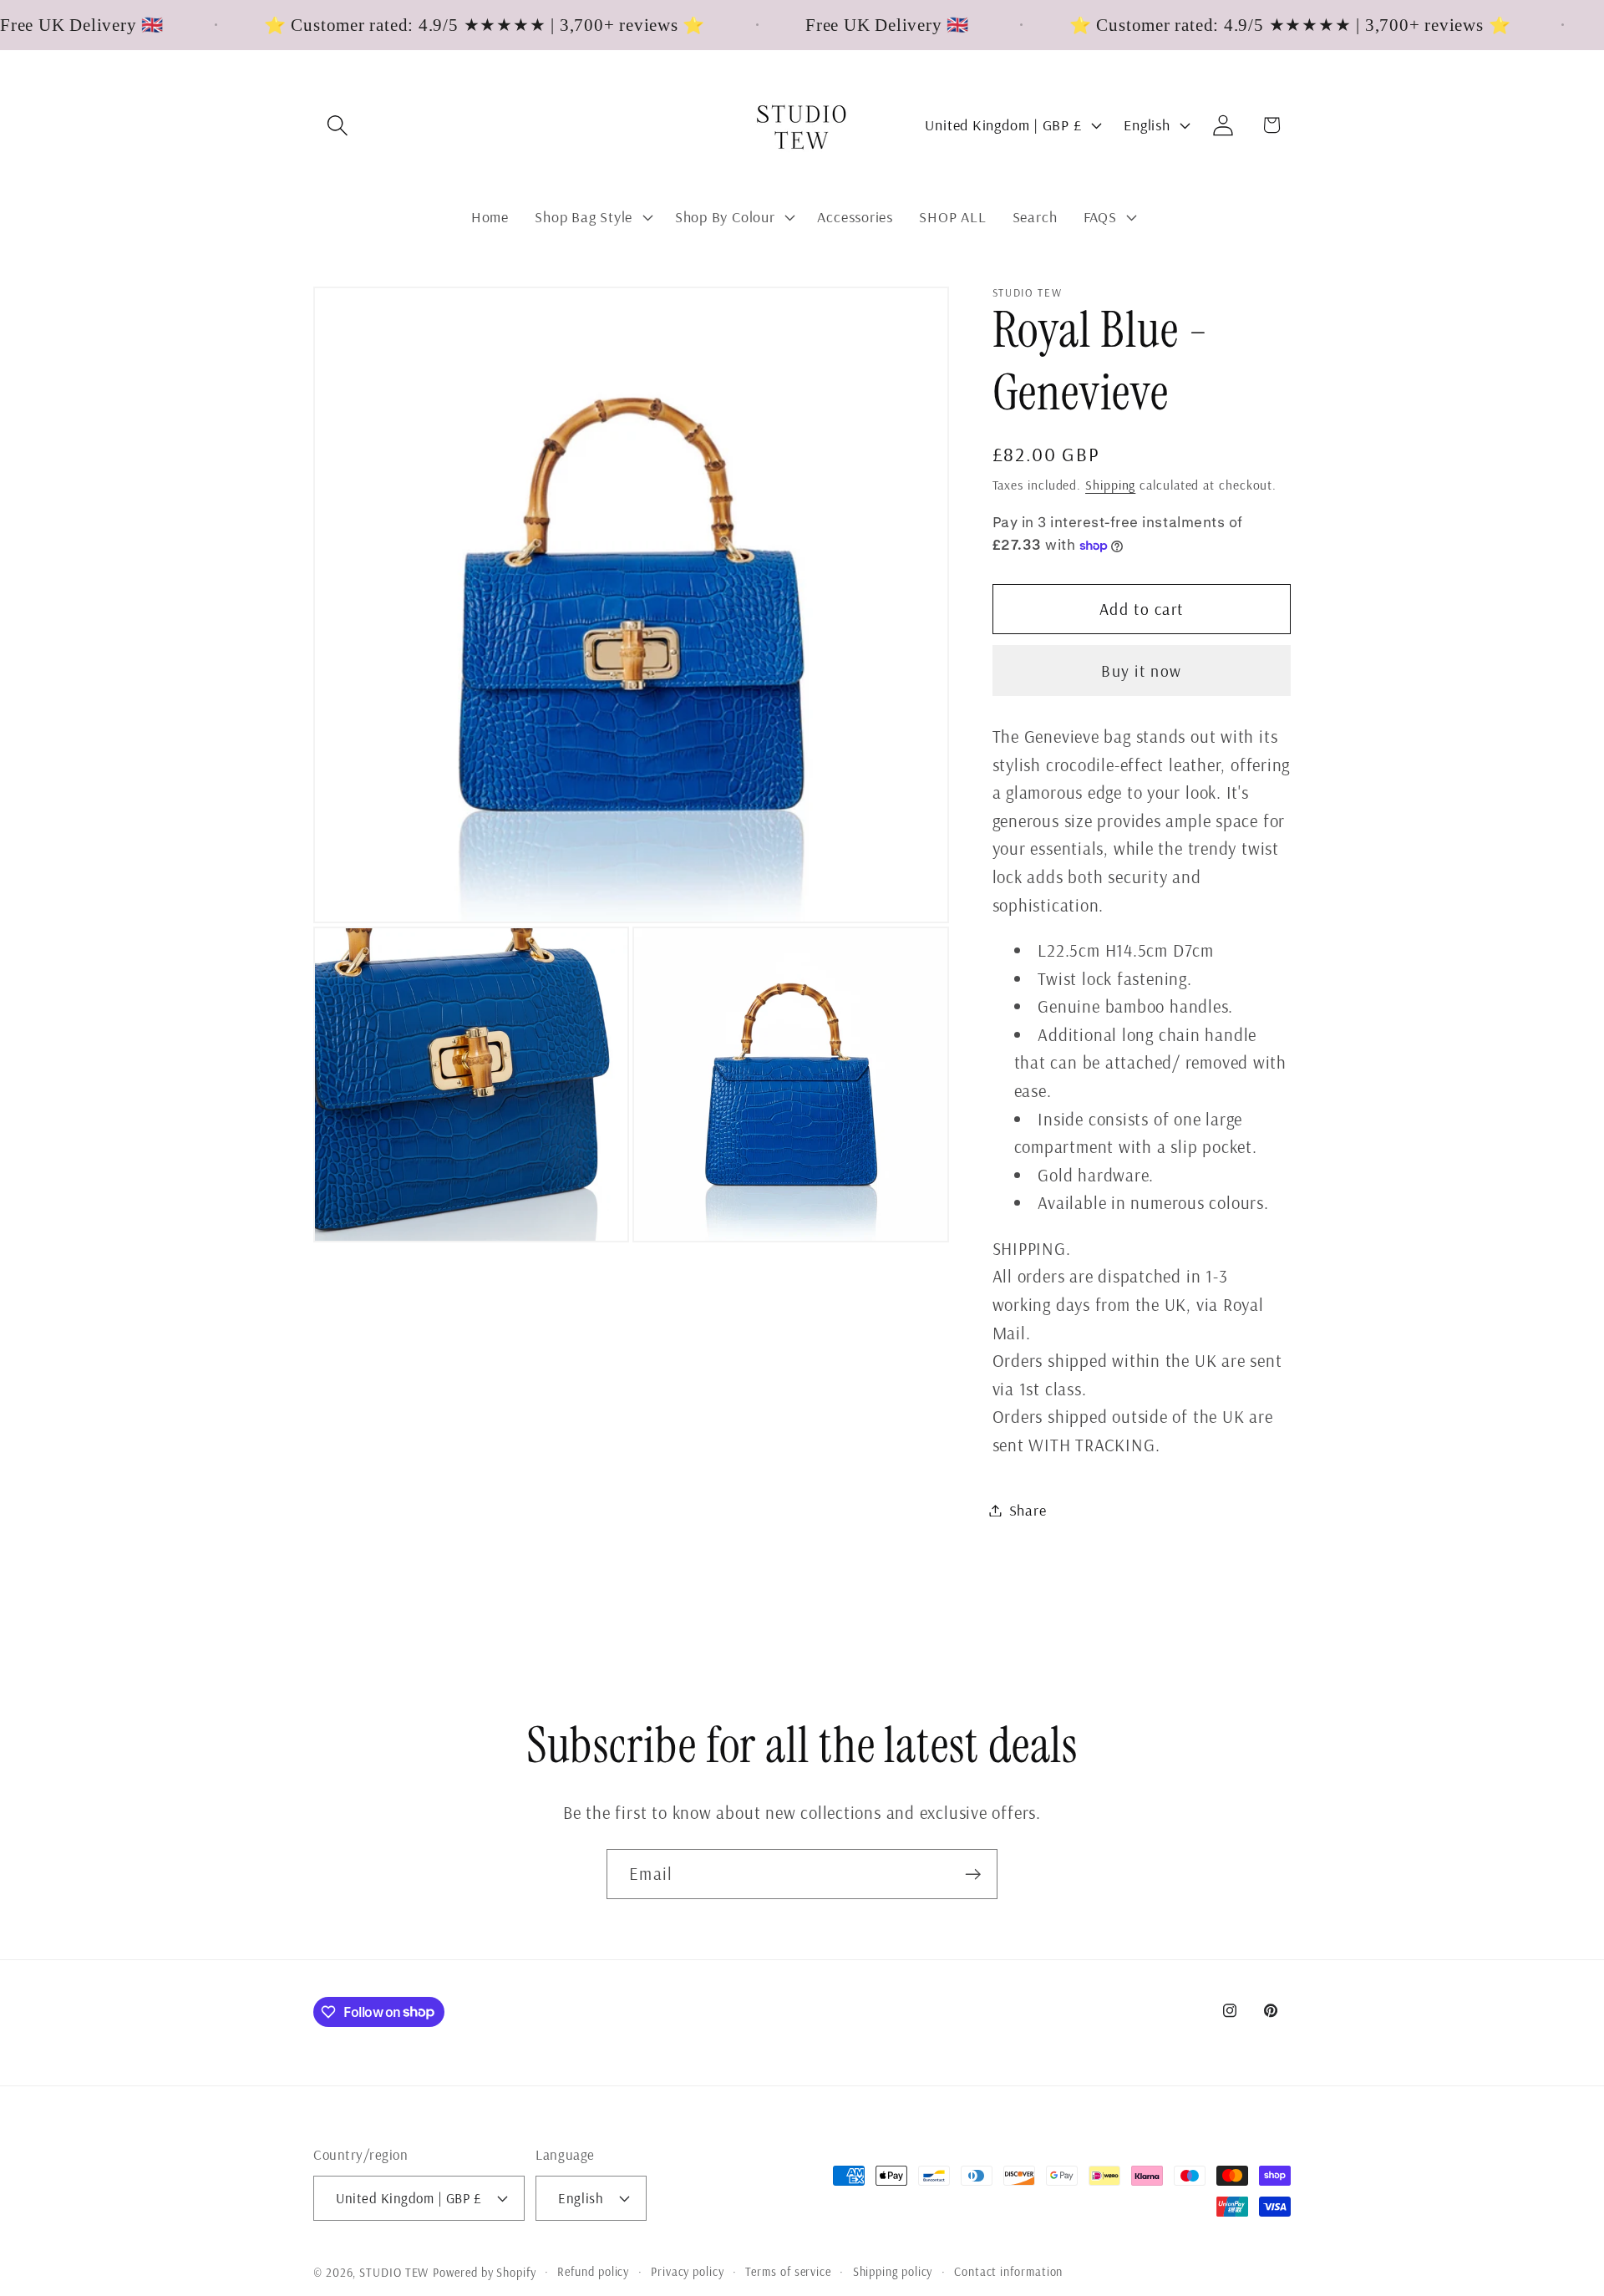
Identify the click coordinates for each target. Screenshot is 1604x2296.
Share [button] (1028, 1510)
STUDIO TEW (394, 2273)
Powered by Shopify (484, 2273)
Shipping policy (893, 2272)
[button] (337, 125)
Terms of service (788, 2272)
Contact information (1008, 2272)
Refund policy (593, 2272)
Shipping (1110, 485)
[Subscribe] (973, 1874)
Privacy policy (688, 2272)
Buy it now (1141, 671)
